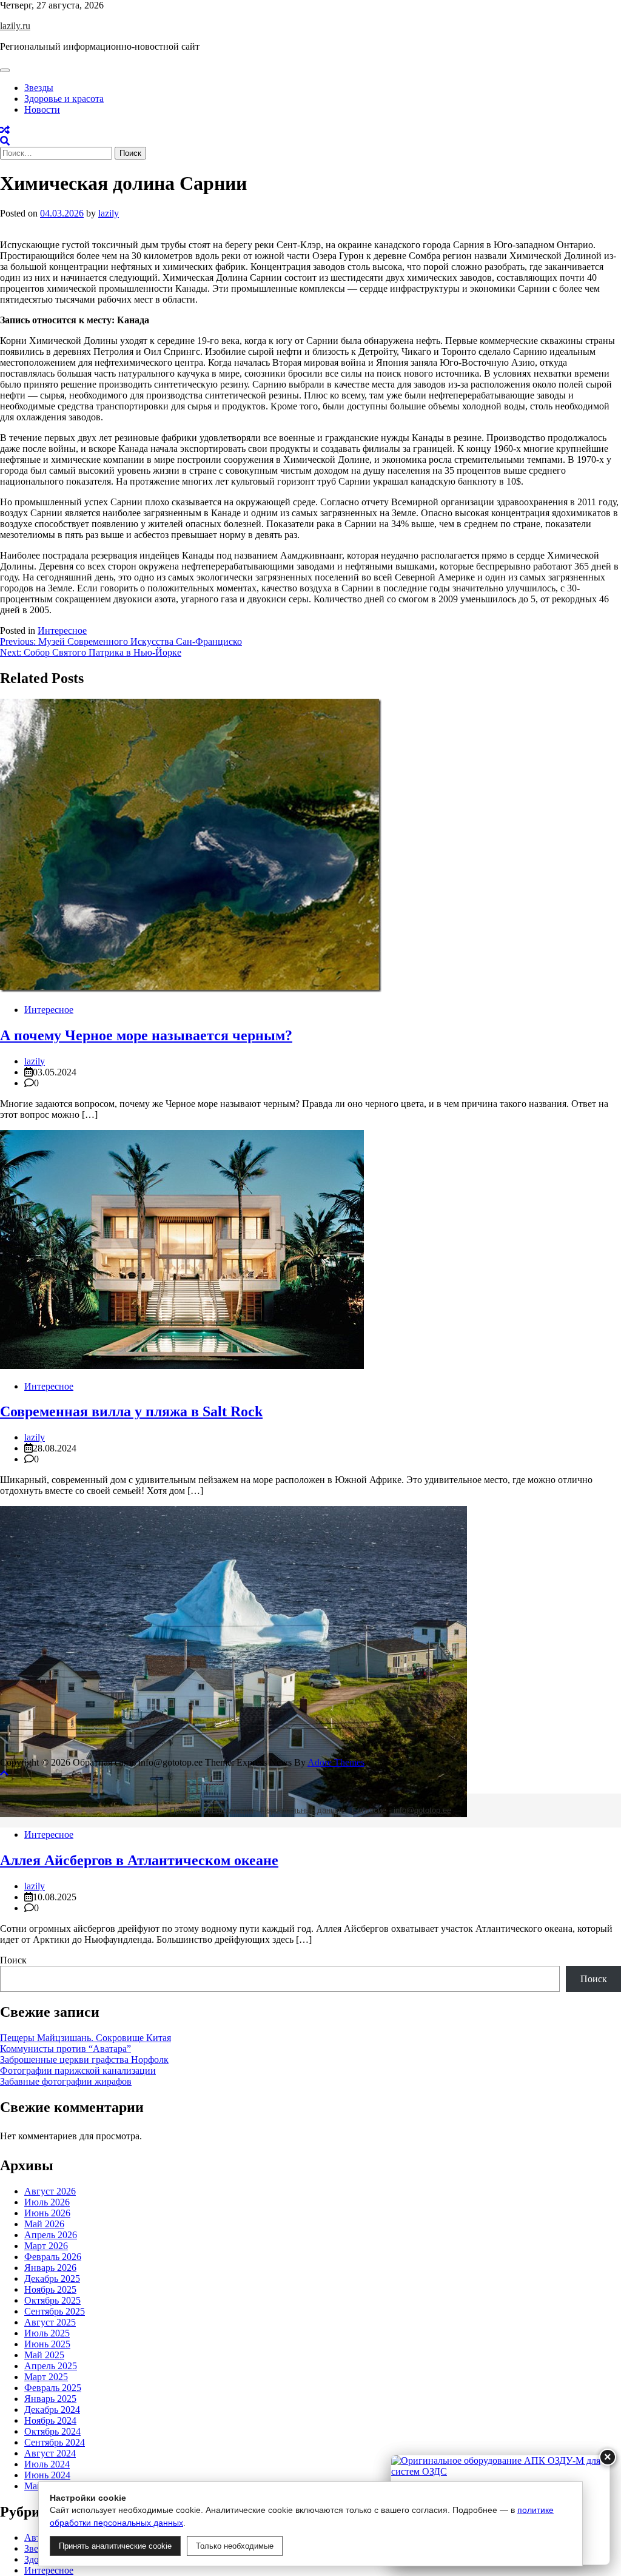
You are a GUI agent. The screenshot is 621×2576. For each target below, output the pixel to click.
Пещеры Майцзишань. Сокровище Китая (86, 2038)
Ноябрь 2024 (50, 2420)
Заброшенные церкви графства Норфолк (84, 2060)
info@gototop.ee (422, 1810)
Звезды (39, 88)
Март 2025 (46, 2377)
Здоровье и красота (64, 99)
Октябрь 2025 (52, 2300)
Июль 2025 (47, 2333)
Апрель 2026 (51, 2235)
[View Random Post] (5, 130)
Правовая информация (212, 1810)
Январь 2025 (50, 2399)
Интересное (62, 631)
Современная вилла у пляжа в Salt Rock (131, 1411)
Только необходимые (235, 2546)
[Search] (5, 141)
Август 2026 (50, 2191)
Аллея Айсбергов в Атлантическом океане (139, 1860)
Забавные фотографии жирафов (66, 2081)
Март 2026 (46, 2246)
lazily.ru (15, 26)
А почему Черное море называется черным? (146, 1035)
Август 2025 (50, 2322)
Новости (42, 109)
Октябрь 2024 (52, 2431)
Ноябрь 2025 (50, 2289)
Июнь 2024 (47, 2475)
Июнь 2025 (47, 2344)
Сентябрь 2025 (55, 2311)
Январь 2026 (50, 2268)
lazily (109, 213)
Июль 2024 (47, 2464)
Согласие (369, 1810)
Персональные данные (303, 1810)
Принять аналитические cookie (115, 2546)
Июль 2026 (47, 2202)
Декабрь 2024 (52, 2410)
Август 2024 (50, 2453)
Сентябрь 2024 (55, 2442)
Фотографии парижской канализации (78, 2070)
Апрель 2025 (51, 2366)
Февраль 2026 (53, 2257)
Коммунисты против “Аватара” (65, 2049)
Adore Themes (336, 1762)
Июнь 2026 (47, 2213)
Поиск (13, 1960)
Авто (35, 2537)
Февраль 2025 (53, 2388)
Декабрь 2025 (52, 2278)
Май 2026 (44, 2224)
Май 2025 (44, 2355)
